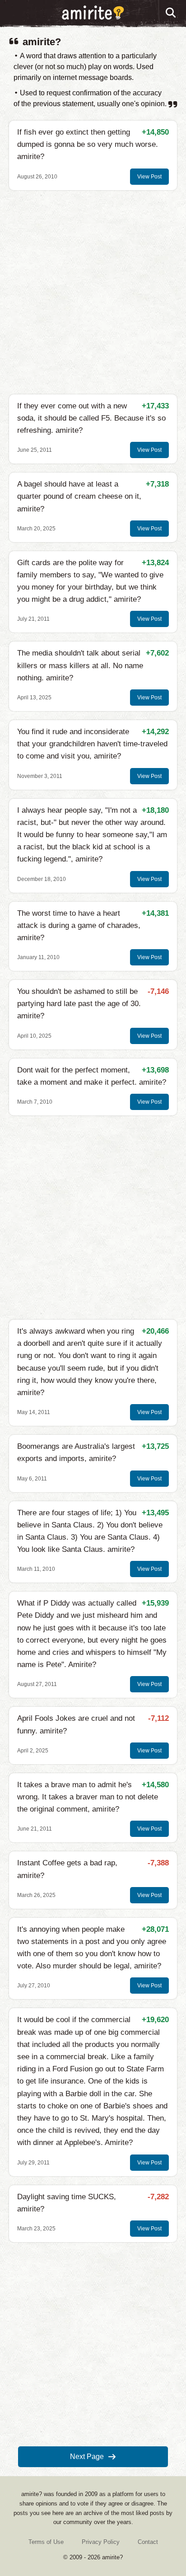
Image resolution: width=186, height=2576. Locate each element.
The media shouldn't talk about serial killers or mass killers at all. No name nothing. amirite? (80, 665)
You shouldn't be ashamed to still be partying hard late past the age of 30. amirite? (79, 1004)
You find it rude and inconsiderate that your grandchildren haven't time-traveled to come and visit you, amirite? (92, 744)
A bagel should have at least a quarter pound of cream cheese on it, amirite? (79, 496)
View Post (149, 177)
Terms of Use (46, 2542)
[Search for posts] (171, 13)
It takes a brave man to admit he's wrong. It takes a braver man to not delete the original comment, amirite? (88, 1797)
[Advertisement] (93, 292)
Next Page (87, 2457)
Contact (148, 2542)
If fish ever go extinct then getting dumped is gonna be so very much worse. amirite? (88, 144)
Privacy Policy (101, 2542)
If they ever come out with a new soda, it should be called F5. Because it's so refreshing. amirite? (91, 418)
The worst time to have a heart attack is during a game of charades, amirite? (79, 925)
